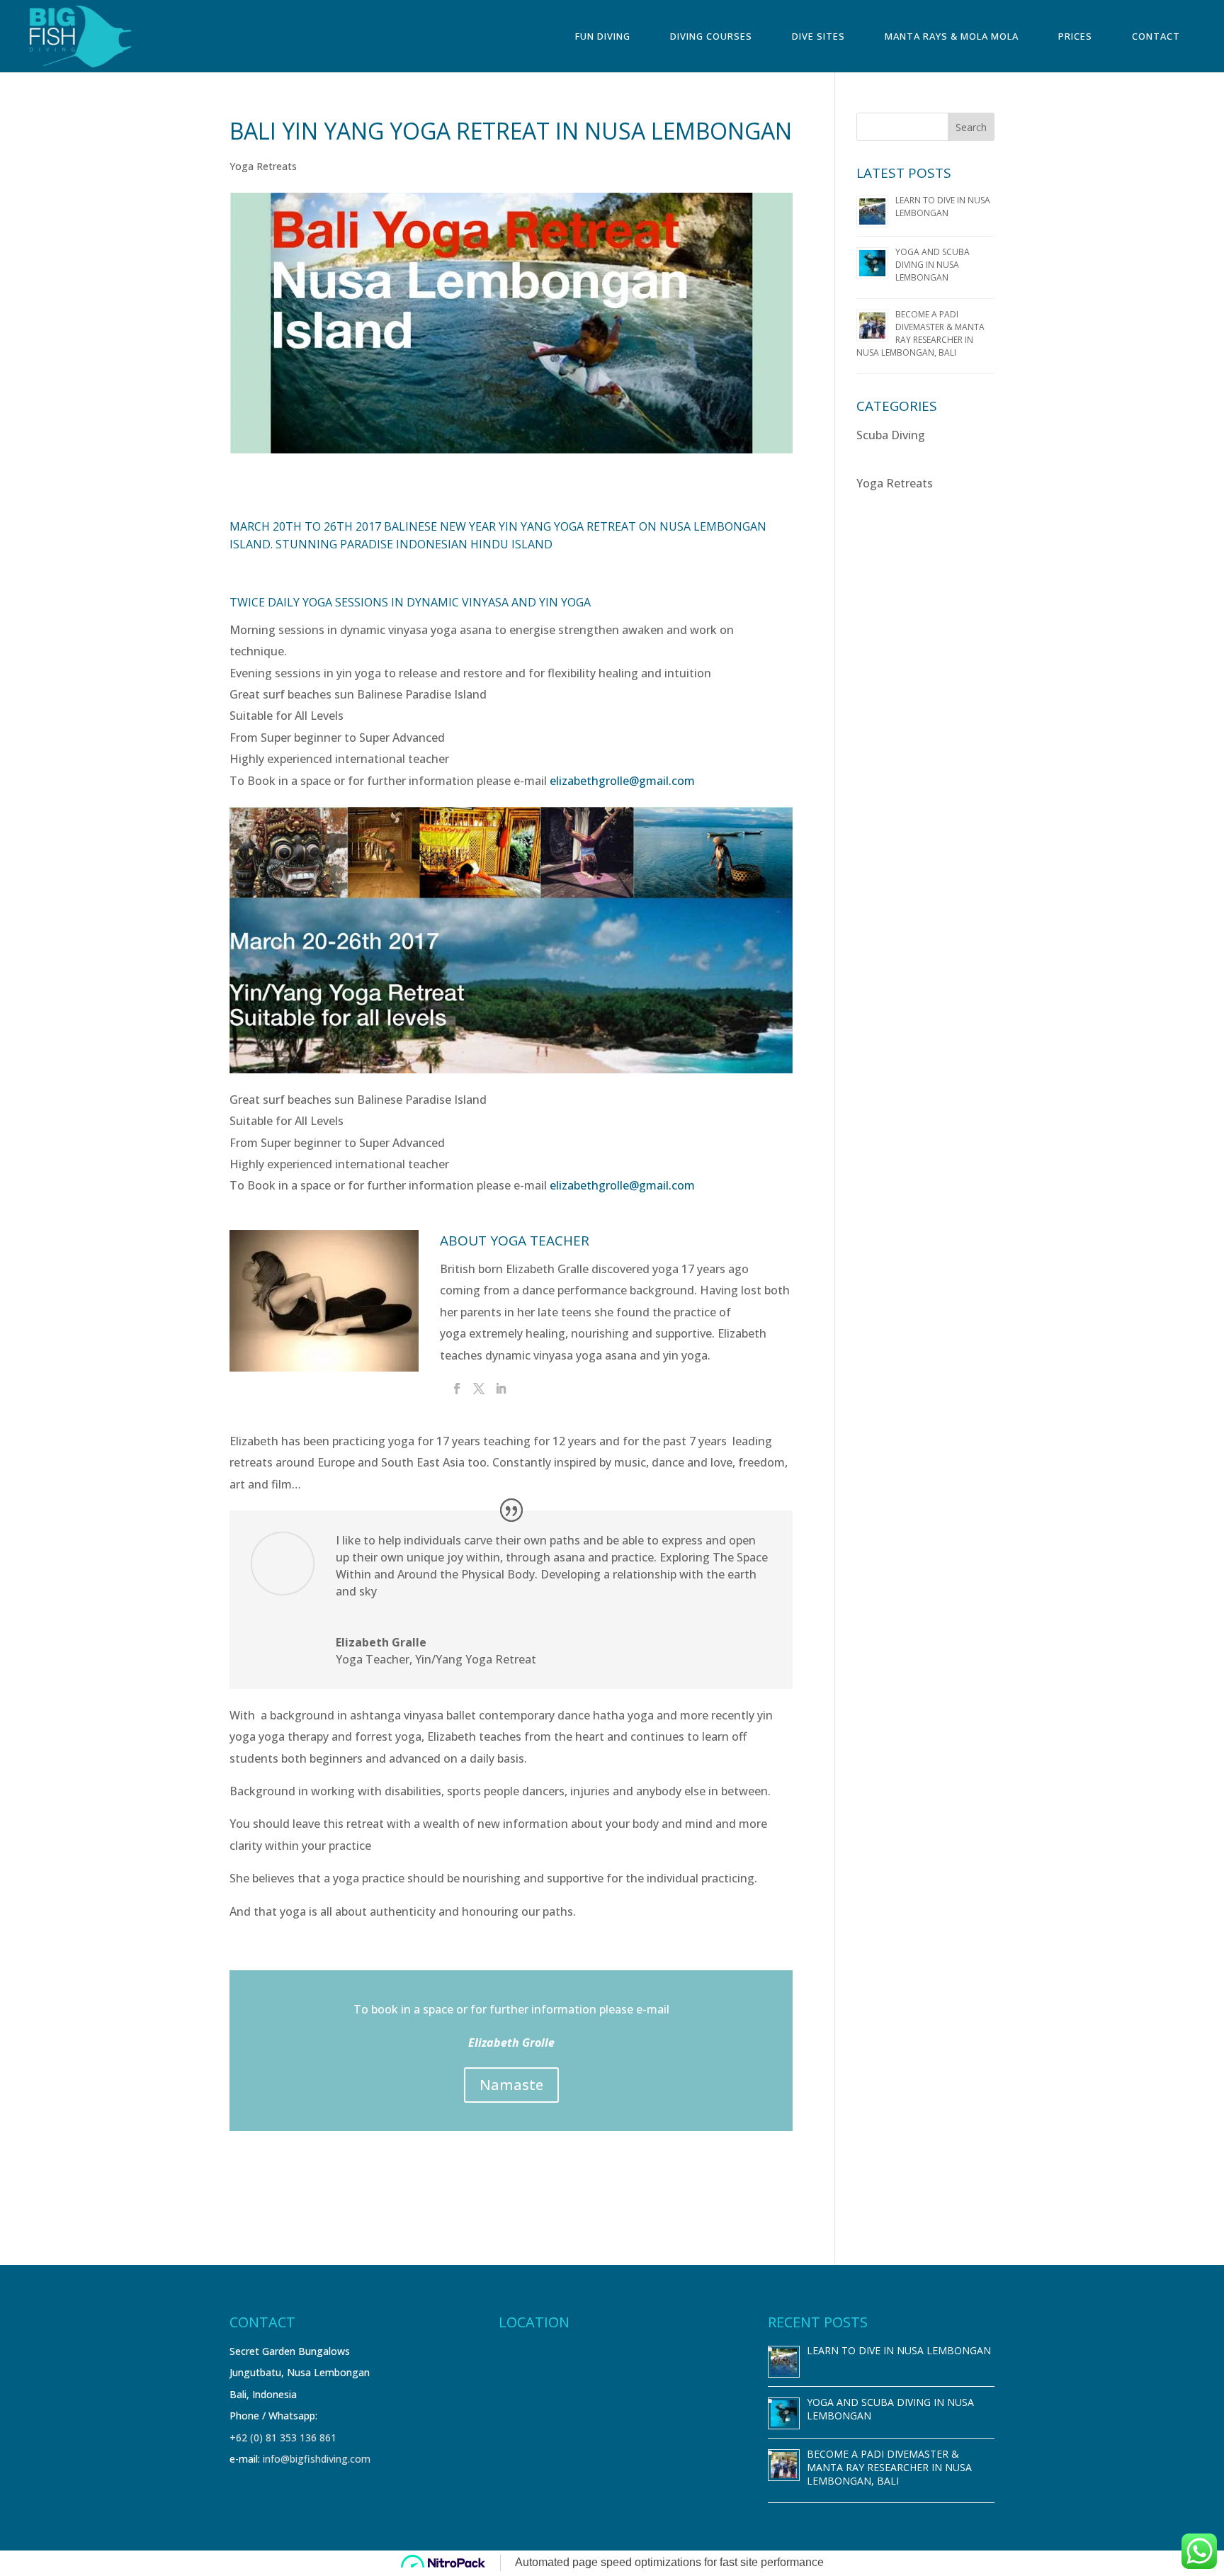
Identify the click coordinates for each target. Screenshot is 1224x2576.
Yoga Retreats (263, 166)
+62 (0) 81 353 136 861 (283, 2437)
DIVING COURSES (711, 37)
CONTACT (1156, 37)
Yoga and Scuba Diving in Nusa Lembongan (933, 265)
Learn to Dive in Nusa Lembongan (943, 207)
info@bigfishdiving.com (317, 2459)
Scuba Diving (891, 435)
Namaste (511, 2085)
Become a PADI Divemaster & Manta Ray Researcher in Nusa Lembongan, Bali (920, 333)
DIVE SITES (818, 37)
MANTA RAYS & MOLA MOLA (952, 37)
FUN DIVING (603, 37)
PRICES (1075, 37)
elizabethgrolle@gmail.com (622, 781)
